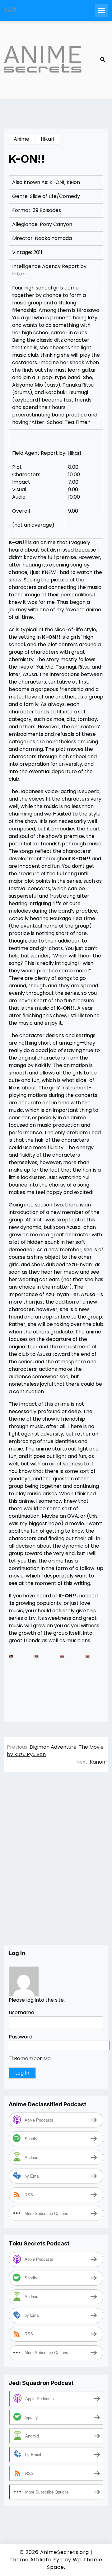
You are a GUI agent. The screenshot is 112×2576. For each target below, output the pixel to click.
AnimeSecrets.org (65, 2552)
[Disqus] (56, 1865)
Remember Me (32, 2059)
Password (21, 2037)
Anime (21, 139)
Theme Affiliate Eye (36, 2560)
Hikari (47, 139)
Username (21, 2012)
